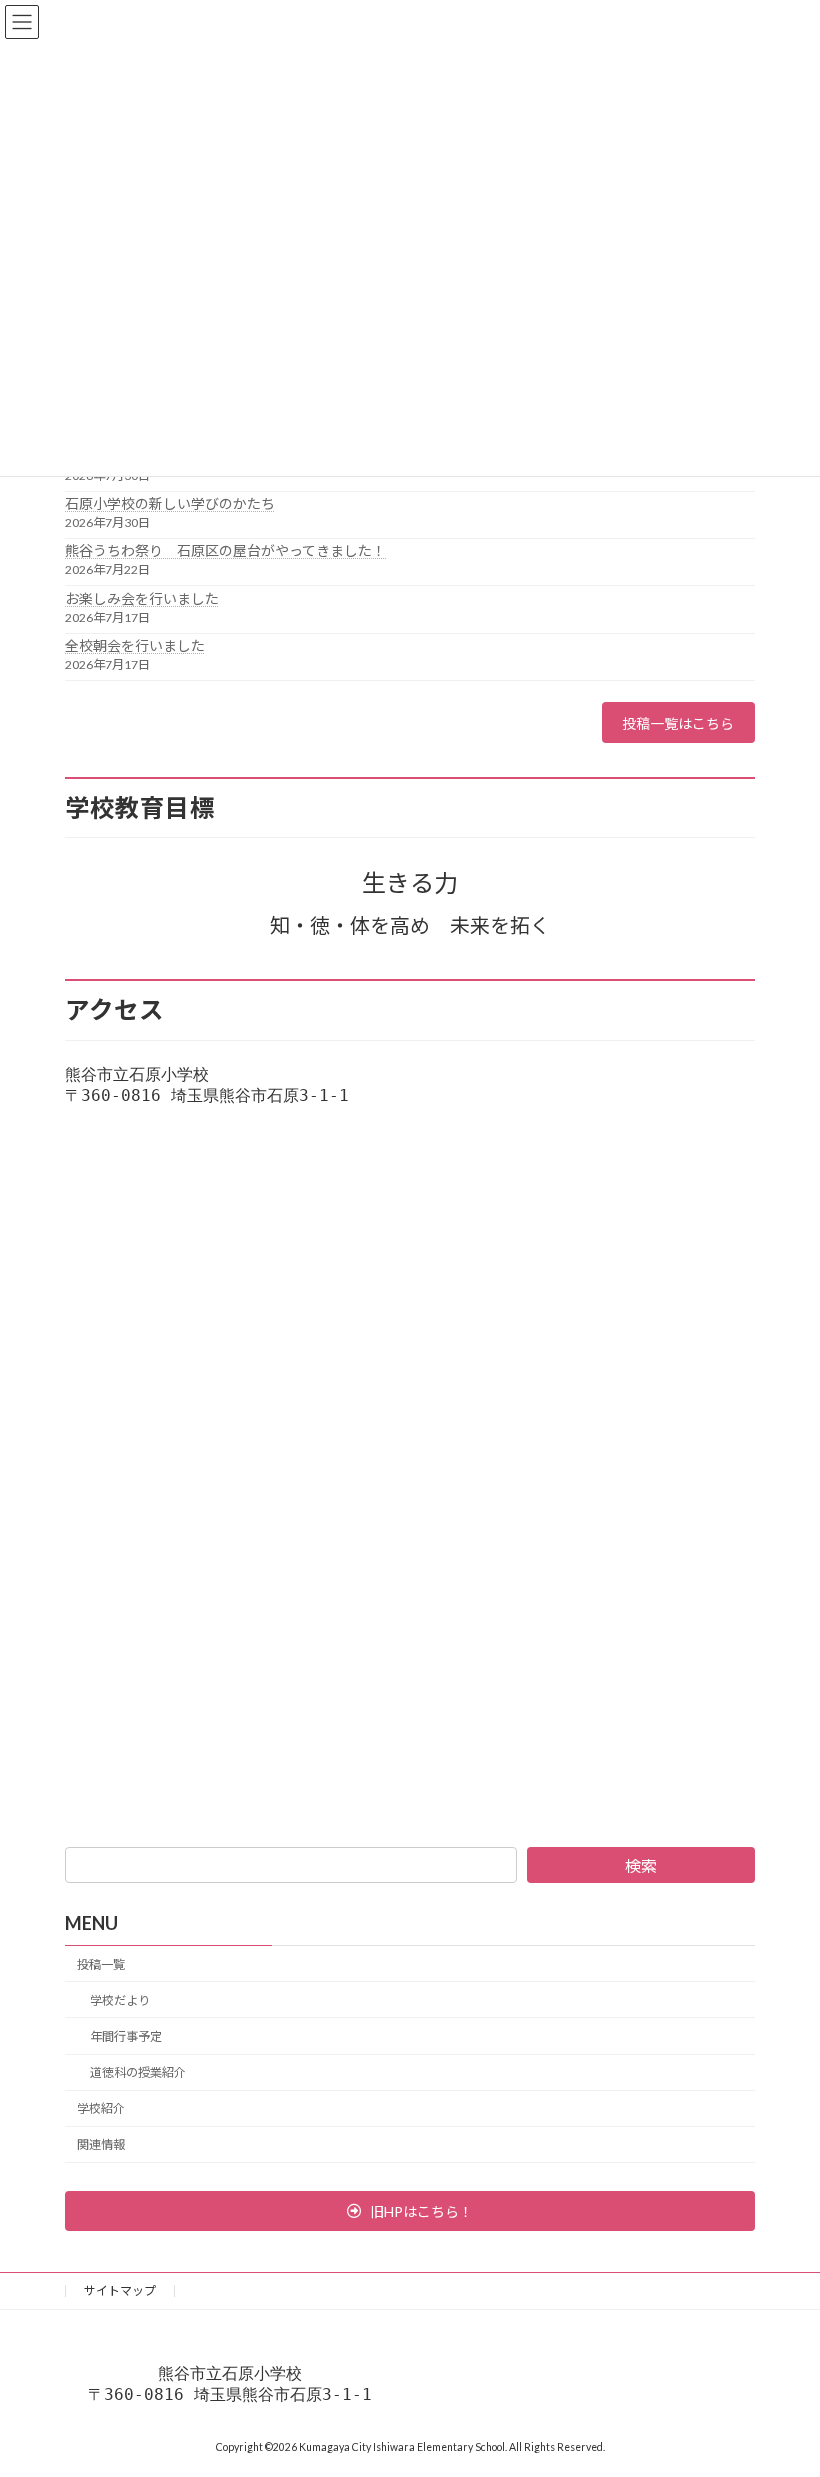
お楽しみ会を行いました (142, 598)
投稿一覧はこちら (678, 723)
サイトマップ (120, 2290)
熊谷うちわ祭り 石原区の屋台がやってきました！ (225, 550)
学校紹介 (101, 2109)
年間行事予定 (126, 2036)
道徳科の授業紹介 (138, 2072)
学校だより (120, 2000)
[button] (410, 2211)
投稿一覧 (101, 1964)
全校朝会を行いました (135, 645)
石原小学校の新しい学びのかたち (170, 503)
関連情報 (101, 2145)
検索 (641, 1865)
